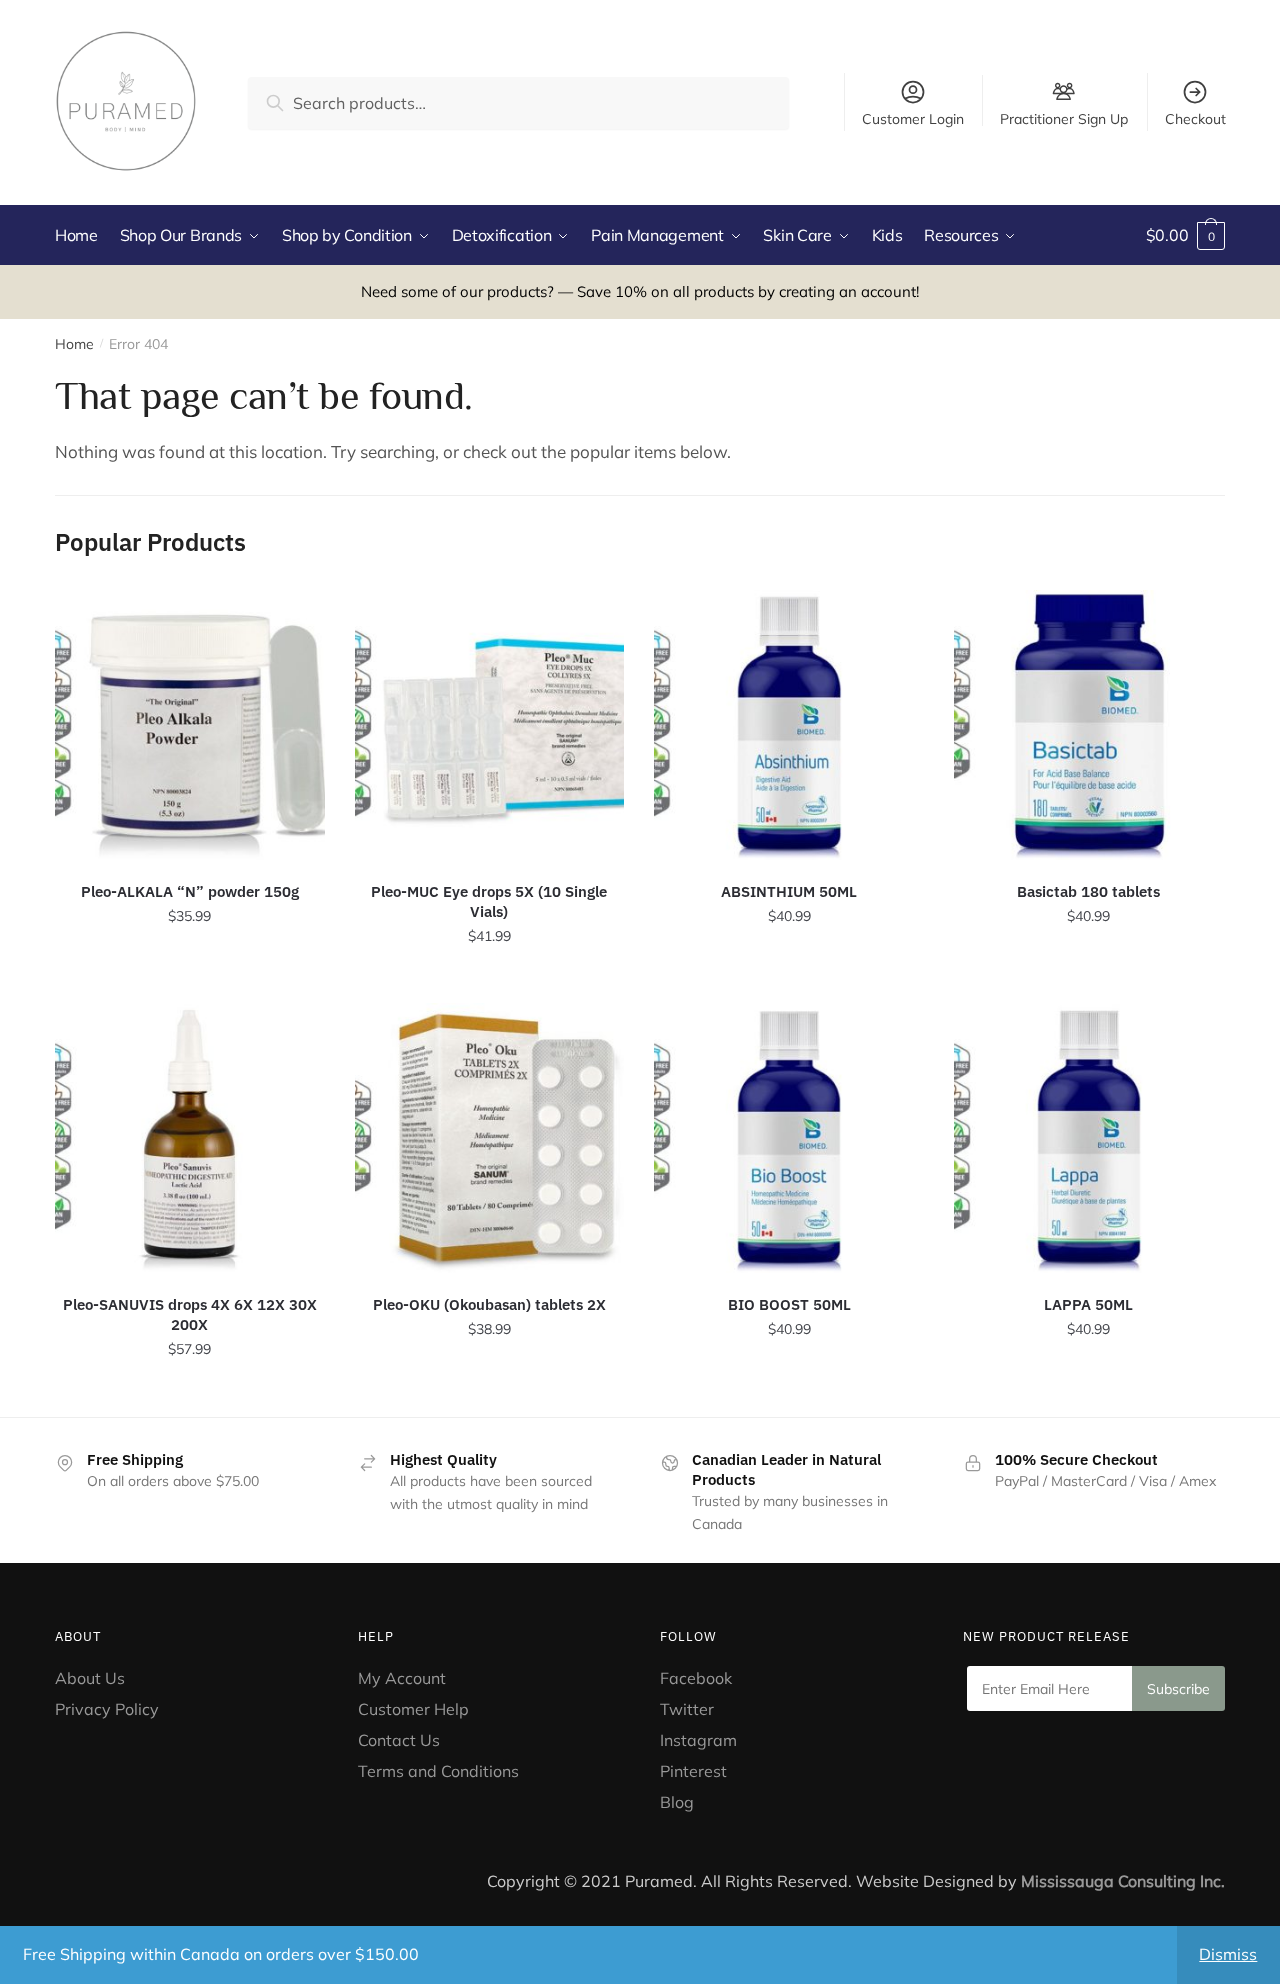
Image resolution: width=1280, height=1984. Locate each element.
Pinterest (695, 1771)
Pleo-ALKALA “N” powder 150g (190, 891)
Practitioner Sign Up (1064, 118)
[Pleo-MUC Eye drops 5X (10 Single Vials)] (490, 725)
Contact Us (399, 1740)
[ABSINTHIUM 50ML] (789, 725)
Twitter (687, 1709)
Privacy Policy (107, 1709)
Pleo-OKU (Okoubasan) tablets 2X (489, 1304)
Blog (677, 1802)
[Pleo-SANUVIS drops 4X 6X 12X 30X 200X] (190, 1138)
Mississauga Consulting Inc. (1123, 1881)
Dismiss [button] (1228, 1954)
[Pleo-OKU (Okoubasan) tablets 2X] (490, 1138)
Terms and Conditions (438, 1771)
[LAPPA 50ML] (1089, 1138)
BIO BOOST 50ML (789, 1304)
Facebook (696, 1678)
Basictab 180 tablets (1088, 891)
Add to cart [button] (190, 980)
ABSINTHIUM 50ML (789, 891)
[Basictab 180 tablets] (1089, 725)
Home (74, 344)
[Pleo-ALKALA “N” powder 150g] (190, 725)
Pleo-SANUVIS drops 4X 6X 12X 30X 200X (190, 1314)
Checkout (1195, 119)
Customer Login (913, 119)
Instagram (698, 1740)
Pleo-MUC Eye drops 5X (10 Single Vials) (489, 901)
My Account (402, 1678)
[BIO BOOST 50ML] (789, 1138)
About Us (90, 1678)
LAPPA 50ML (1088, 1304)
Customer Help (413, 1709)
